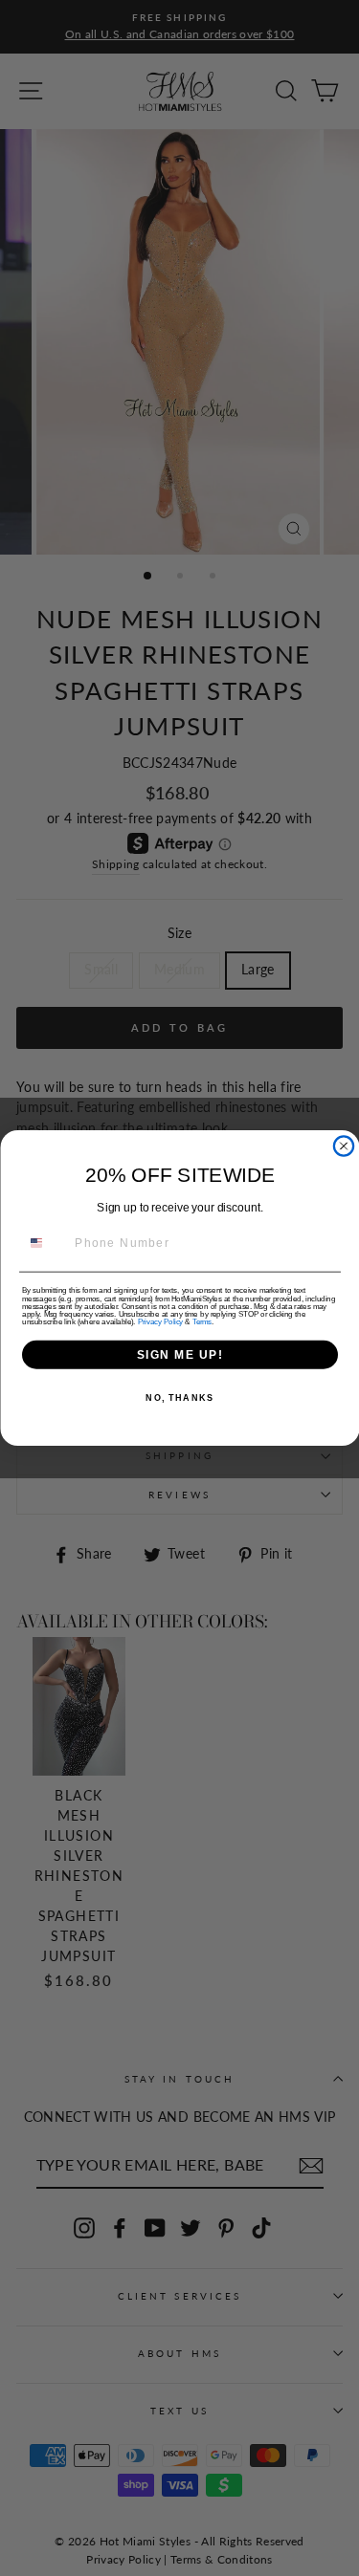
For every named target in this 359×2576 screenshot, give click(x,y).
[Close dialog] (344, 1146)
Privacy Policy (159, 1321)
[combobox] (45, 1244)
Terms (201, 1321)
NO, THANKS (179, 1397)
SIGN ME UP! (179, 1354)
